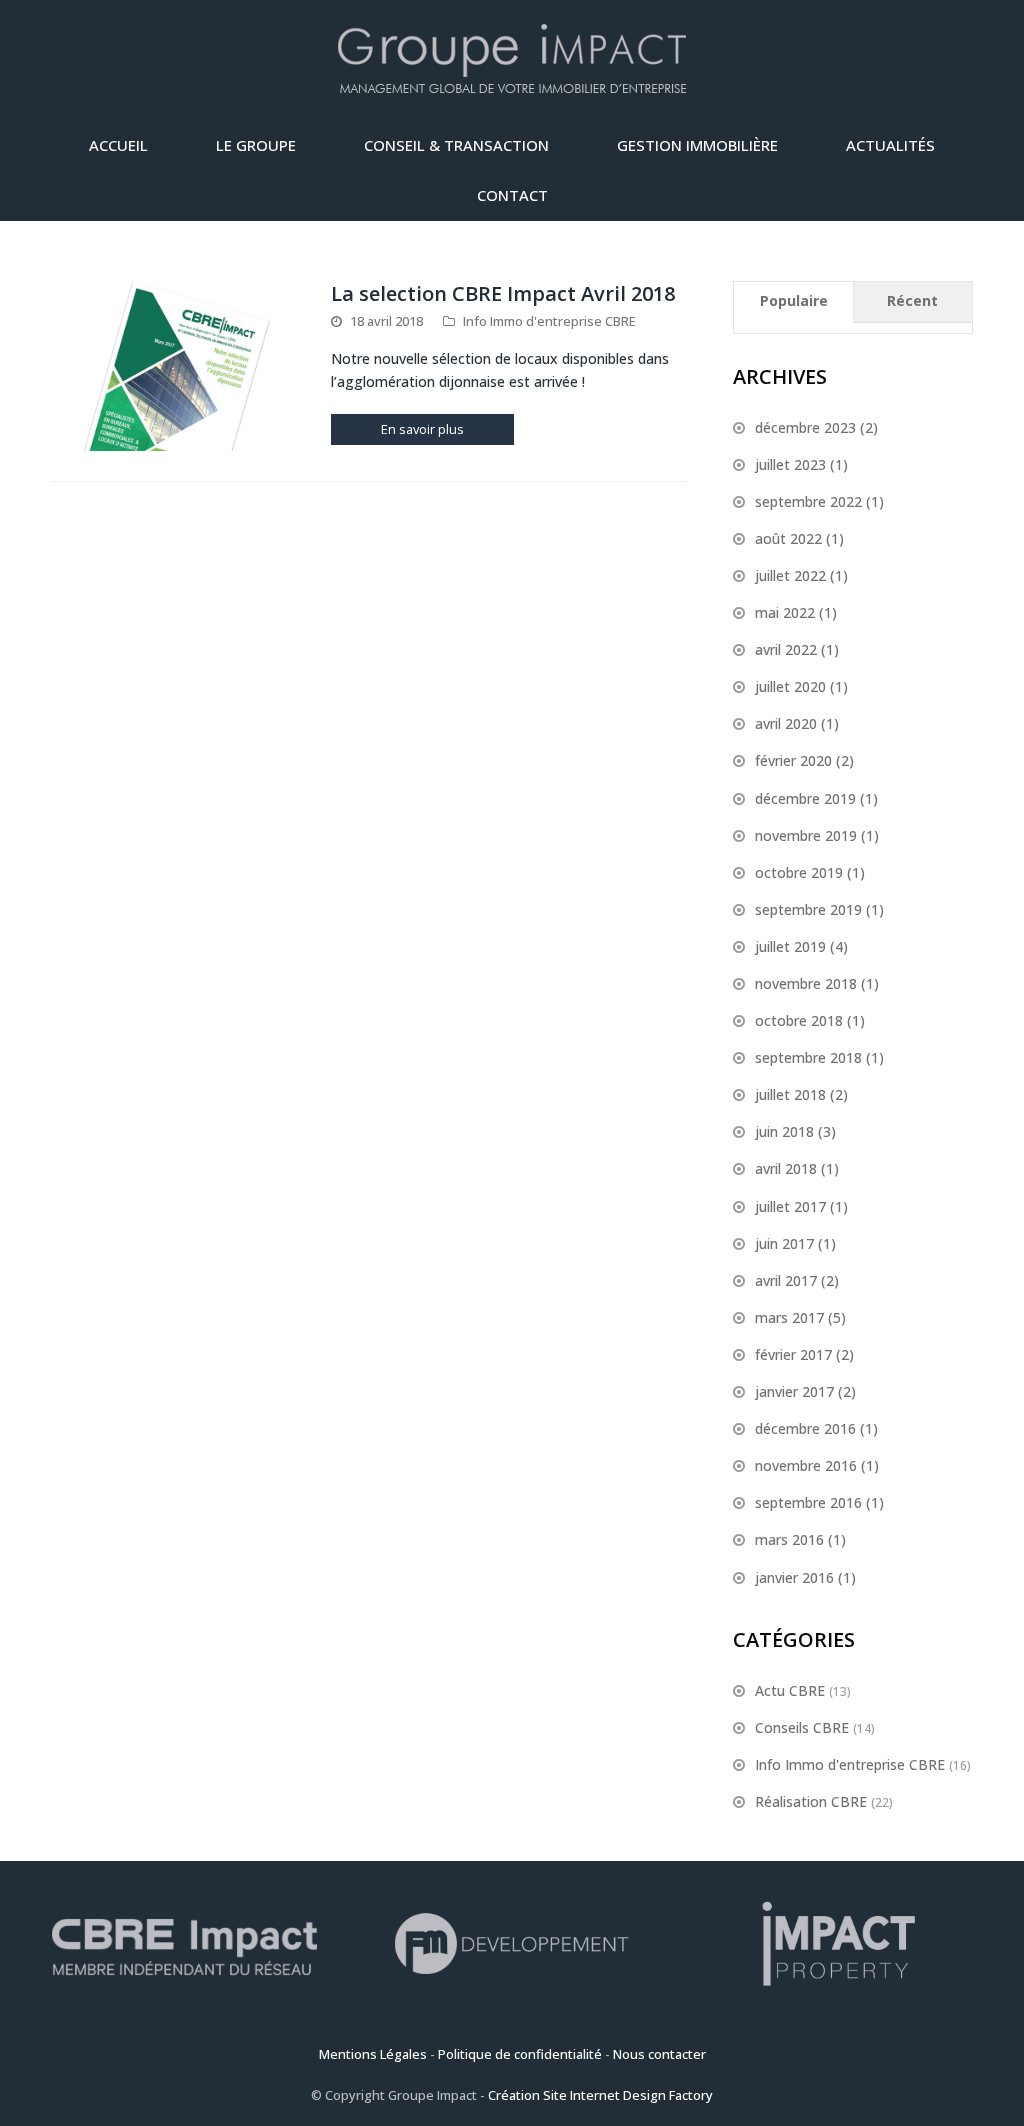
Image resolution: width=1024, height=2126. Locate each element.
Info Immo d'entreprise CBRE (549, 321)
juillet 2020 (790, 686)
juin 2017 (784, 1243)
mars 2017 (789, 1317)
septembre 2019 (808, 909)
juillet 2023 (790, 464)
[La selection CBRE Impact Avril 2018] (178, 366)
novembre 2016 (806, 1465)
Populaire (794, 300)
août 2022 (788, 538)
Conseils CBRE (802, 1727)
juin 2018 (784, 1131)
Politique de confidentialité (520, 2054)
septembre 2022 (808, 501)
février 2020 (793, 760)
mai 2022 (785, 612)
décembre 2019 (805, 798)
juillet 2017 (790, 1206)
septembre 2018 (808, 1057)
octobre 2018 (799, 1020)
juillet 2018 (790, 1094)
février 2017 (793, 1354)
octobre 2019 (799, 872)
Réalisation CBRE (811, 1801)
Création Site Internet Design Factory (600, 2095)
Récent (912, 300)
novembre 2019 (806, 835)
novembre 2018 (806, 983)
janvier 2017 (794, 1391)
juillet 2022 (790, 575)
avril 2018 (786, 1168)
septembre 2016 (808, 1502)
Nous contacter (659, 2054)
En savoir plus (422, 429)
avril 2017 (786, 1280)
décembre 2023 (805, 427)
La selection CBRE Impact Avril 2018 (503, 293)
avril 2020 (786, 723)
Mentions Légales (373, 2054)
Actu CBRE (790, 1690)
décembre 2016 (805, 1428)
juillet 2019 (790, 946)
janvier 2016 (794, 1577)
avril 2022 (786, 649)
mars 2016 (789, 1539)
